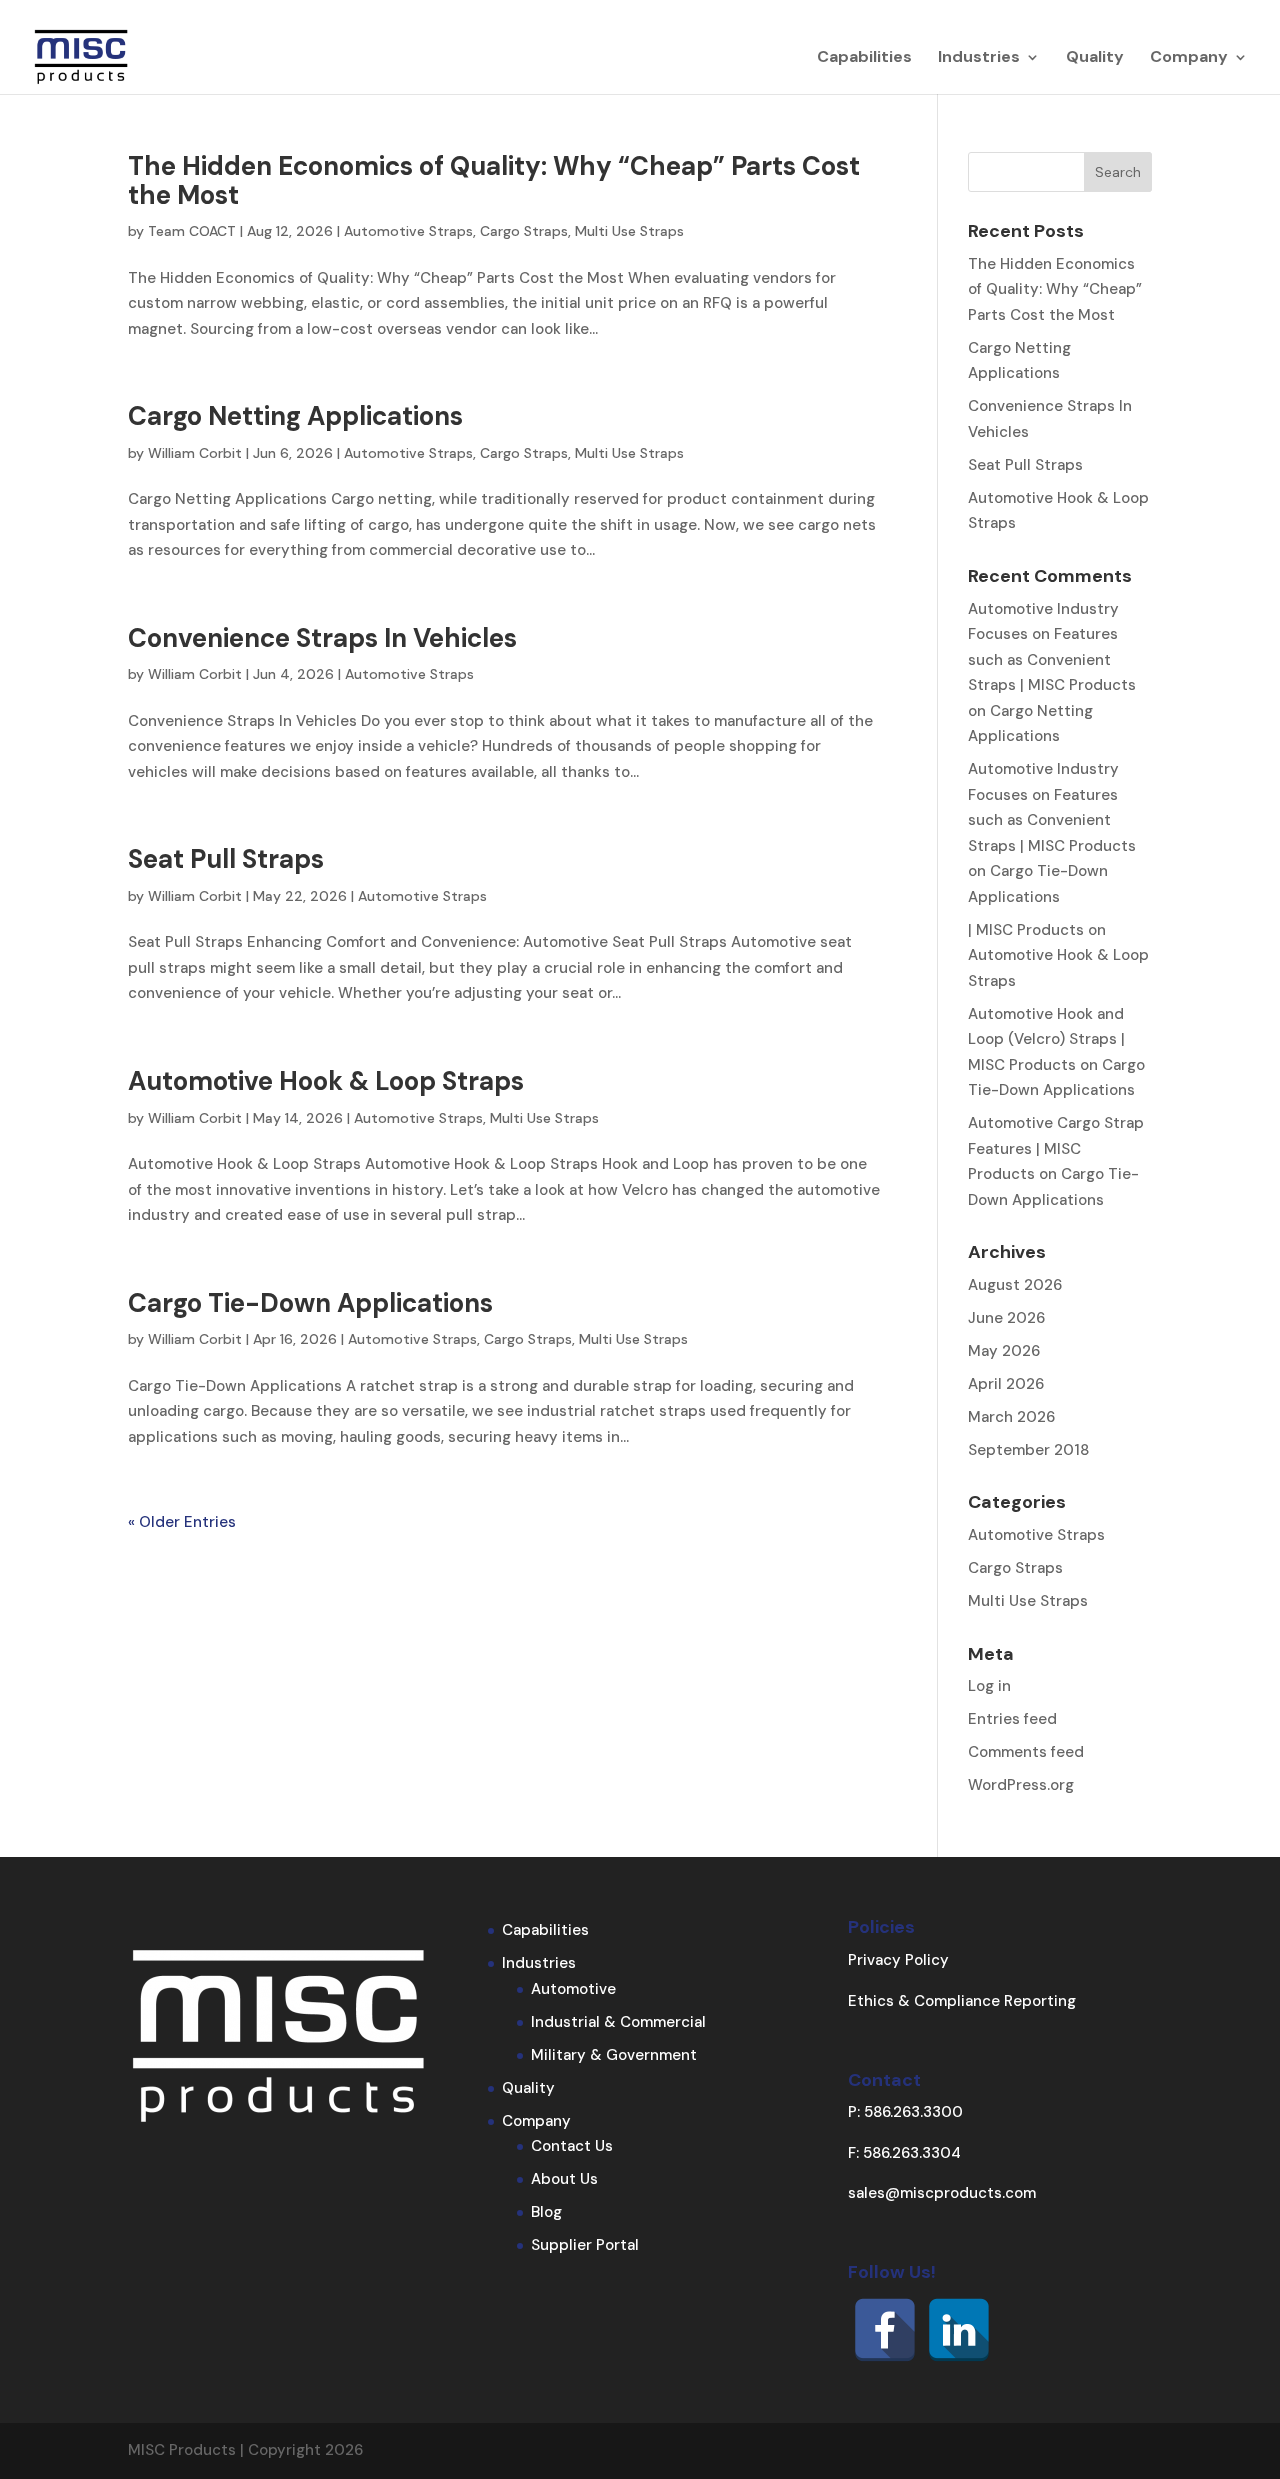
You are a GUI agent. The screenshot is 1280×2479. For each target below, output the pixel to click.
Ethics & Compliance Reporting (962, 2001)
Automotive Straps (408, 231)
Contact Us (572, 2146)
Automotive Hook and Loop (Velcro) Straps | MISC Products (1046, 1039)
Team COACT (192, 231)
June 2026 (1006, 1318)
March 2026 (1011, 1417)
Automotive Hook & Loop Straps (326, 1081)
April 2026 (1006, 1384)
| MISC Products (1026, 930)
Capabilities (864, 58)
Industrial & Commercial (618, 2022)
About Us (564, 2179)
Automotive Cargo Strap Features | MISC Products (1056, 1148)
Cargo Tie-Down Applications (310, 1303)
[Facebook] (885, 2330)
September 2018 (1028, 1450)
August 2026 (1015, 1285)
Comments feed (1026, 1752)
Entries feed (1012, 1719)
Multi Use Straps (629, 231)
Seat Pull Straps (226, 859)
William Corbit (195, 453)
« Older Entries (182, 1522)
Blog (546, 2212)
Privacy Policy (898, 1960)
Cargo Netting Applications (295, 416)
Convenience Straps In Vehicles (322, 638)
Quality (1095, 58)
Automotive (573, 1989)
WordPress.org (1021, 1785)
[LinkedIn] (959, 2330)
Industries (979, 58)
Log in (989, 1686)
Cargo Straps (524, 231)
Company (1189, 58)
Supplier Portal (585, 2245)
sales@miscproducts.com (942, 2193)
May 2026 (1004, 1351)
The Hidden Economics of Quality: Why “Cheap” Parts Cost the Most (494, 180)
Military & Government (614, 2055)
